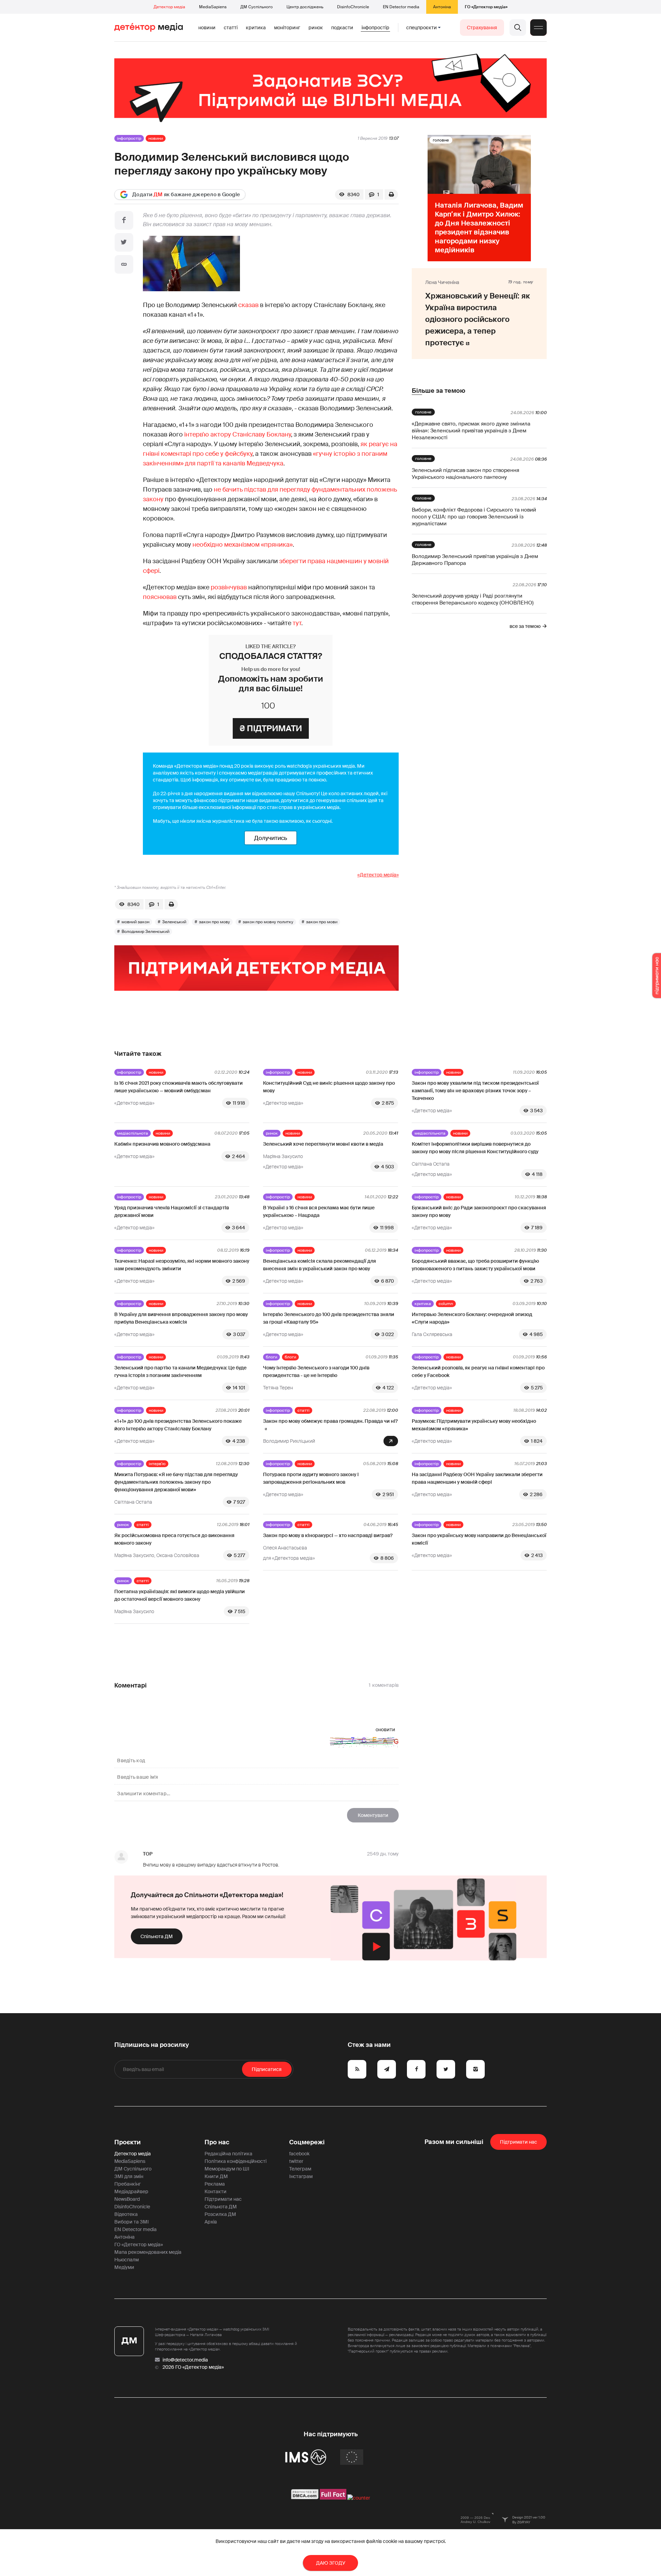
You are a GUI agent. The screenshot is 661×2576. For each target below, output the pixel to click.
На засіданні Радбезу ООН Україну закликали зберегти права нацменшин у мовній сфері (477, 1478)
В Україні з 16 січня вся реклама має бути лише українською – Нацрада (319, 1211)
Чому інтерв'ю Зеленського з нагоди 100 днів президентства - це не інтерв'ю (316, 1371)
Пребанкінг (128, 2184)
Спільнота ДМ (157, 1936)
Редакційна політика (228, 2154)
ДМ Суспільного (256, 7)
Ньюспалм (127, 2260)
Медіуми (124, 2267)
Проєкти (128, 2142)
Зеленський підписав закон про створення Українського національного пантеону (465, 474)
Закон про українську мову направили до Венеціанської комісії (479, 1539)
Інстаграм (301, 2176)
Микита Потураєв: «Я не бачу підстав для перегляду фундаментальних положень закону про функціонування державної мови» (176, 1482)
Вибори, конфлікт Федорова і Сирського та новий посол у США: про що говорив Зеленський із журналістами (474, 517)
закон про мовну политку (268, 922)
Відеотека (126, 2214)
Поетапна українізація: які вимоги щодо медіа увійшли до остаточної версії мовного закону (180, 1595)
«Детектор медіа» (378, 875)
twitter (296, 2161)
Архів (211, 2222)
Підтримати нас (223, 2199)
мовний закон (135, 922)
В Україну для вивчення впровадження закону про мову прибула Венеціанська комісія (181, 1318)
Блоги (271, 1357)
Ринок (316, 28)
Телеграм (300, 2169)
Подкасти (342, 28)
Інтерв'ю (157, 1464)
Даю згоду (331, 2563)
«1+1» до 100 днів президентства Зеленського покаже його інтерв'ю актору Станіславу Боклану (178, 1425)
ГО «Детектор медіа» (486, 7)
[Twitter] (124, 242)
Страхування (482, 28)
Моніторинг (287, 28)
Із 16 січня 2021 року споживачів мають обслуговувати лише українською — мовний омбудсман (179, 1087)
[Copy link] (124, 264)
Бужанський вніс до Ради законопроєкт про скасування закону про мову (479, 1211)
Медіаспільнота (133, 1133)
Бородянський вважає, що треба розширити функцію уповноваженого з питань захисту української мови (475, 1265)
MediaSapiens (213, 7)
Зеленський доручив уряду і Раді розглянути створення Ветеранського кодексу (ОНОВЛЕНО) (473, 599)
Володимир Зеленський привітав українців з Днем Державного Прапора (475, 560)
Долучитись (271, 838)
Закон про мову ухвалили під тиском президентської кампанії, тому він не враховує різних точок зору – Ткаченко (475, 1091)
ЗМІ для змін (129, 2176)
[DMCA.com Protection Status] (305, 2498)
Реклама (215, 2184)
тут (297, 623)
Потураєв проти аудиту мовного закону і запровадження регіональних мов (311, 1478)
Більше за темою (438, 391)
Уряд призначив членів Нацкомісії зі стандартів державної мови (172, 1211)
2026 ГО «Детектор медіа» (193, 2367)
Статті (231, 28)
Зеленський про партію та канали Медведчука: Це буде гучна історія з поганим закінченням (180, 1371)
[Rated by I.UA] (359, 2498)
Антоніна (442, 7)
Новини (207, 28)
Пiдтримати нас (518, 2142)
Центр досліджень (305, 7)
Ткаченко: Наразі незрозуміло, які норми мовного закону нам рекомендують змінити (182, 1265)
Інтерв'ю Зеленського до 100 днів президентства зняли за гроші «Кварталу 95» (329, 1318)
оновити (385, 1729)
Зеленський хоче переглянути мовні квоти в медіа (323, 1144)
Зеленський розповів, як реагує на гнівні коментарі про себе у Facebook (478, 1371)
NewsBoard (127, 2199)
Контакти (216, 2191)
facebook (299, 2154)
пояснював (160, 597)
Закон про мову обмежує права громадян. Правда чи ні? (330, 1421)
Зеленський (174, 922)
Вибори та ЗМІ (132, 2222)
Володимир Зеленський (145, 932)
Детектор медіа (169, 7)
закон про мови (322, 922)
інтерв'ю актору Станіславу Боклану (238, 434)
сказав (248, 305)
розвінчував (229, 587)
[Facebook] (124, 220)
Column (446, 1304)
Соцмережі (307, 2142)
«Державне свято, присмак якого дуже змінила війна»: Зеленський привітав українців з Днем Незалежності (471, 431)
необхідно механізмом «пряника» (243, 545)
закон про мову (214, 922)
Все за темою (525, 626)
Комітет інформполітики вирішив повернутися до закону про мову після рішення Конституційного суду (475, 1148)
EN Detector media (401, 7)
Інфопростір (375, 28)
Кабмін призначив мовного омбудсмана (162, 1144)
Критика (256, 28)
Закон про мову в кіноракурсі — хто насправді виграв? (328, 1535)
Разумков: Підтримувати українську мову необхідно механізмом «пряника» (474, 1425)
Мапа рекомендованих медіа (148, 2252)
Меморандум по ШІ (227, 2169)
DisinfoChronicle (353, 7)
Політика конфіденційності (235, 2161)
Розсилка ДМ (220, 2214)
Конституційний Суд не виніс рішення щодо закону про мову (329, 1087)
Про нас (217, 2142)
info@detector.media (185, 2360)
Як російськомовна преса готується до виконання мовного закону (174, 1539)
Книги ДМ (216, 2176)
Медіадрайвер (131, 2191)
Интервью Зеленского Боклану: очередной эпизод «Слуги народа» (472, 1318)
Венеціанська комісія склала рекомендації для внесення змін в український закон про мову (319, 1265)
